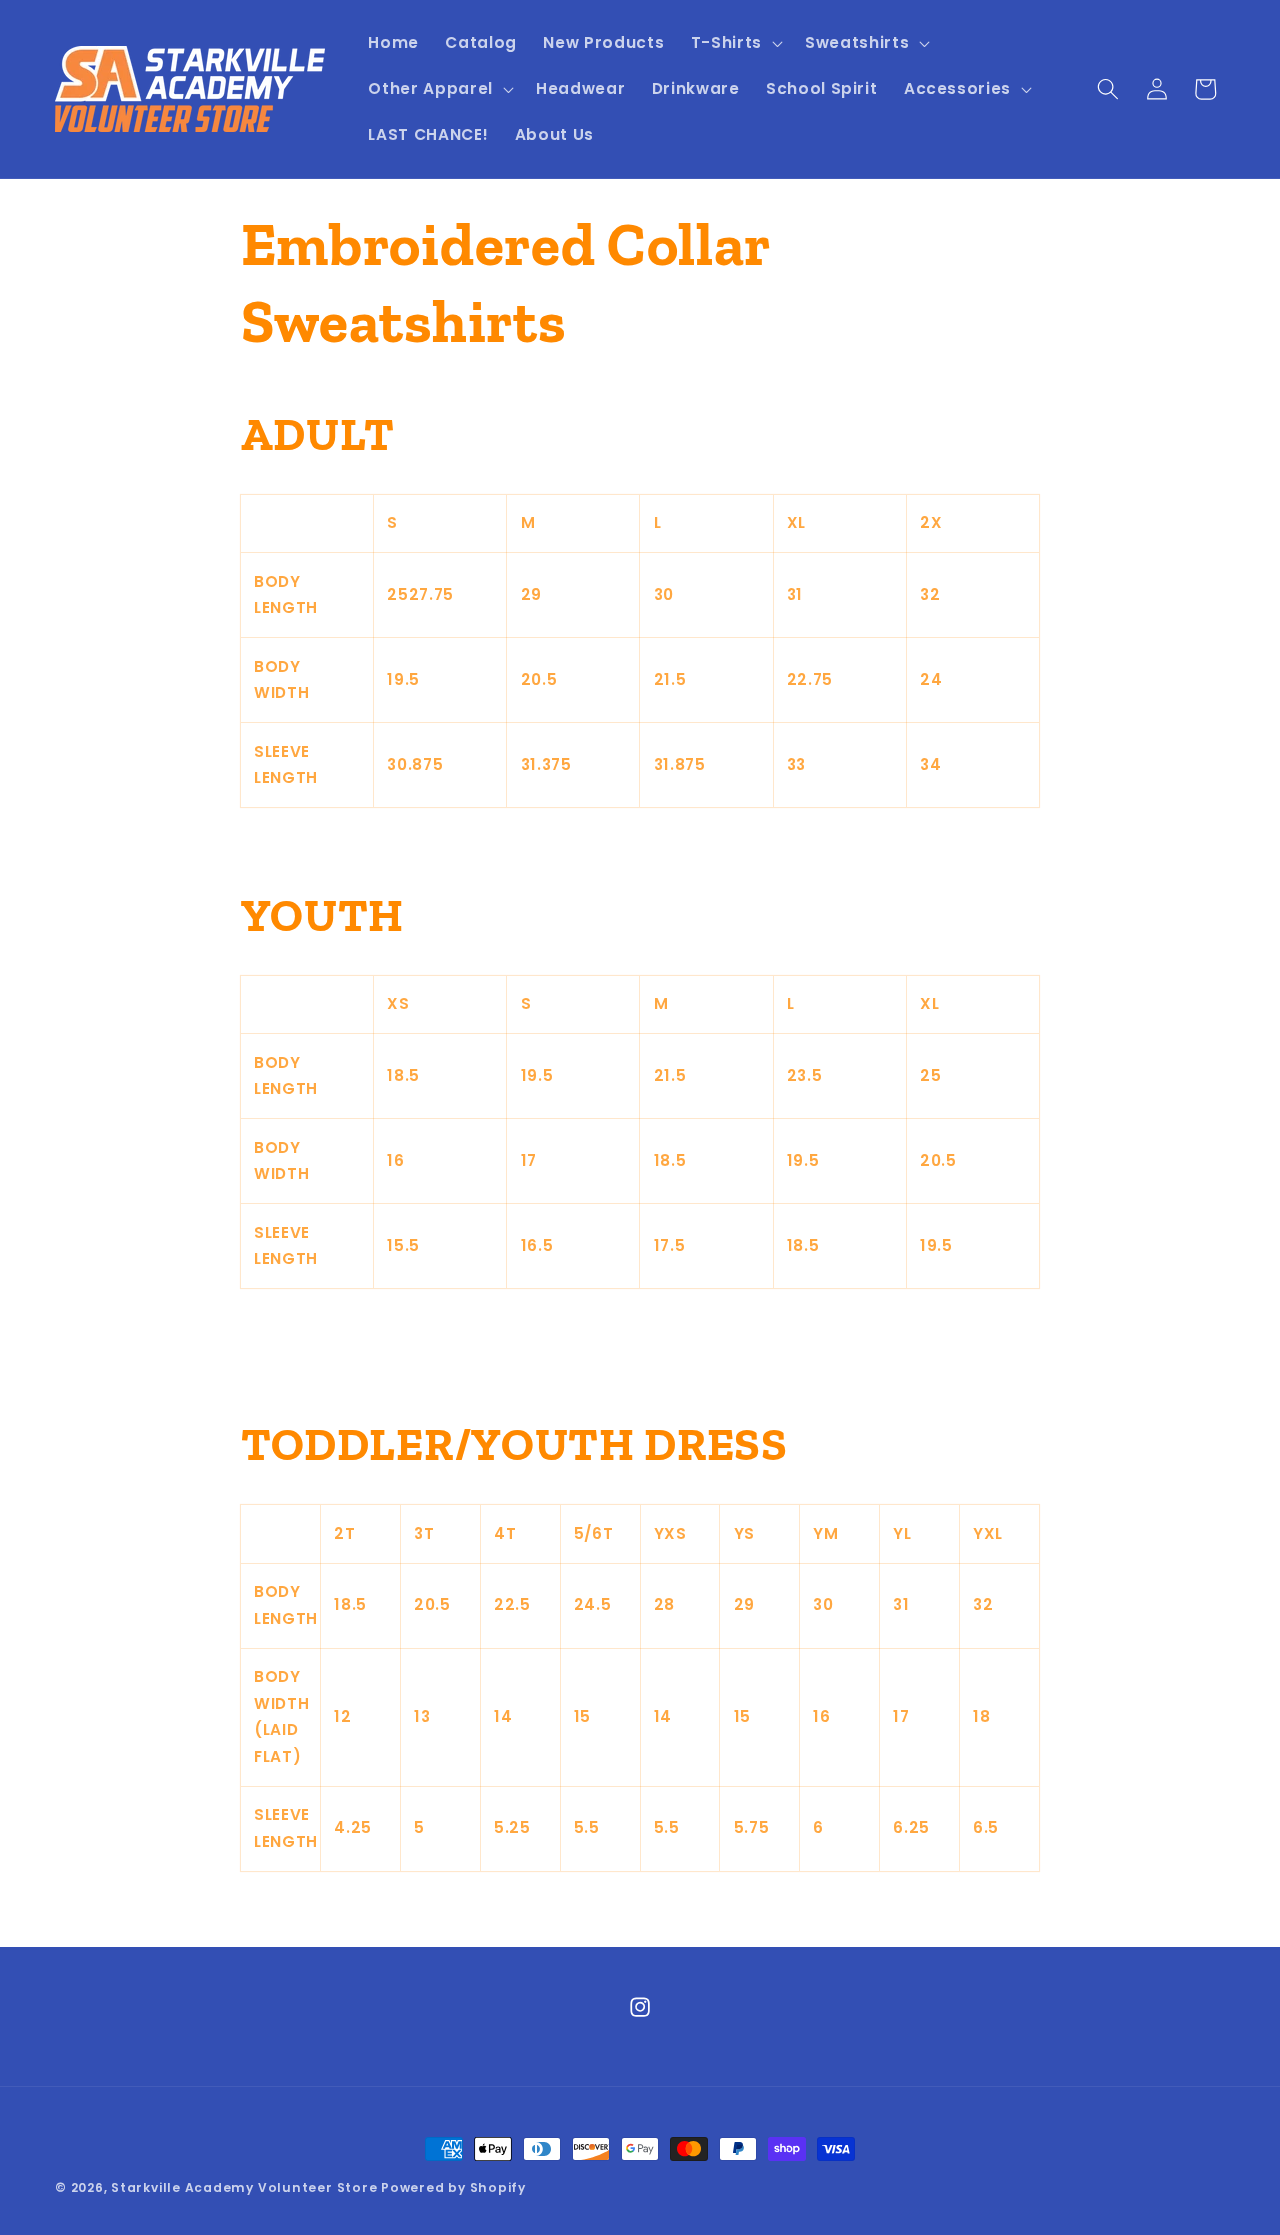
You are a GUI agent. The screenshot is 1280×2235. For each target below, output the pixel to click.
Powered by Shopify (453, 2187)
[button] (735, 43)
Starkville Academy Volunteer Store (244, 2187)
